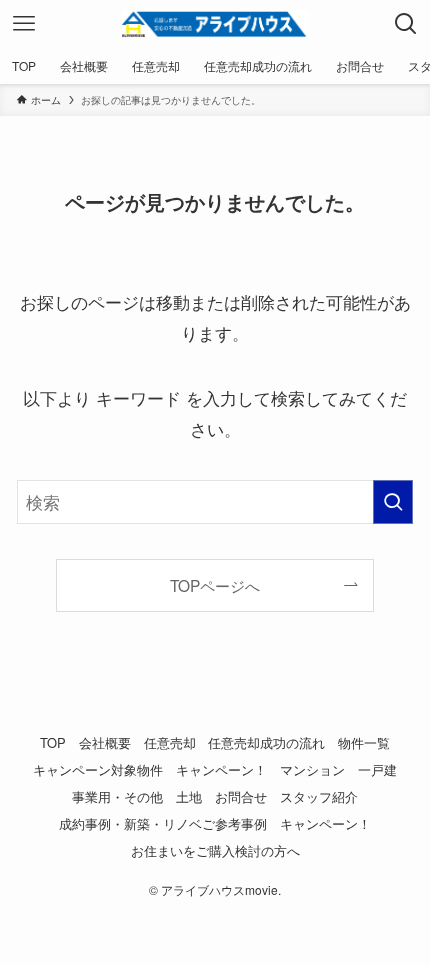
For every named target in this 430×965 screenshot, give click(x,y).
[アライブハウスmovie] (215, 24)
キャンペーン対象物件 (98, 769)
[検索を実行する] (393, 502)
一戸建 (377, 769)
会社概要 (105, 742)
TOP (53, 742)
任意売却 (170, 742)
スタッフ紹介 (319, 796)
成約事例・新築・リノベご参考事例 (163, 823)
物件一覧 (364, 742)
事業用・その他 (117, 796)
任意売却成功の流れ (266, 742)
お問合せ (241, 796)
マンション (312, 769)
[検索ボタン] (406, 24)
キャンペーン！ (221, 769)
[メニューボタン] (24, 24)
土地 (189, 796)
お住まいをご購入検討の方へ (215, 850)
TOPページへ (215, 585)
